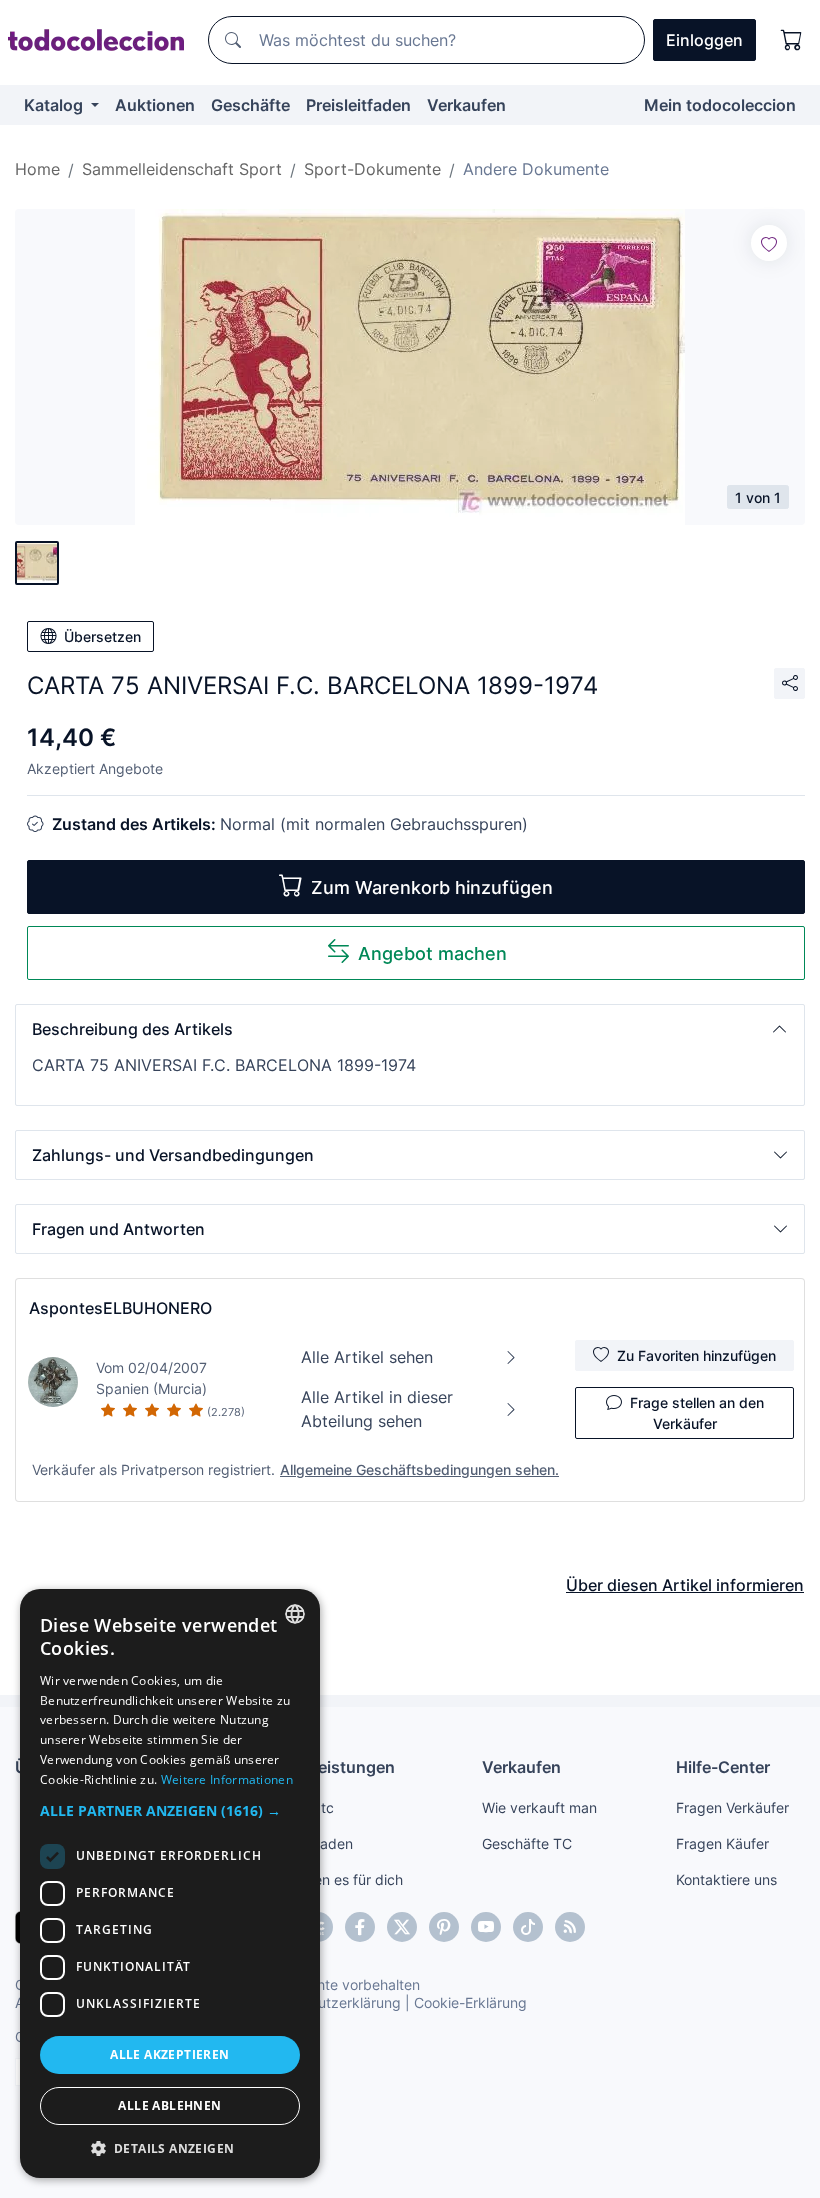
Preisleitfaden (358, 105)
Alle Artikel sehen (367, 1357)
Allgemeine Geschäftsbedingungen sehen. (419, 1469)
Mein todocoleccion (720, 105)
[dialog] (170, 1883)
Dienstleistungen (329, 1767)
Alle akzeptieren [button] (169, 2054)
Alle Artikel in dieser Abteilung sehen (377, 1409)
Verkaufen (466, 105)
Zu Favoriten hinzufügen (696, 1355)
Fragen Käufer (722, 1843)
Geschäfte (250, 105)
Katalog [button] (55, 105)
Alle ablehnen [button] (169, 2105)
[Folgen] (769, 243)
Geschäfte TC (527, 1843)
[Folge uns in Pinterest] (444, 1927)
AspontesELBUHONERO (120, 1308)
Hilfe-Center (723, 1767)
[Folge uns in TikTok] (528, 1927)
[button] (410, 1029)
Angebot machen (432, 953)
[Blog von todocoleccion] (570, 1927)
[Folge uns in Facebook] (360, 1927)
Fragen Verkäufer (732, 1807)
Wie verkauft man (539, 1807)
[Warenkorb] (792, 40)
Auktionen (155, 105)
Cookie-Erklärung (470, 2002)
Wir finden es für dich (333, 1879)
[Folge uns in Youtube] (486, 1927)
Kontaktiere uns (726, 1879)
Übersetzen (102, 636)
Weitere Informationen (227, 1779)
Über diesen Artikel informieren (685, 1585)
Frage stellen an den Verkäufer (697, 1413)
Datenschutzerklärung (328, 2002)
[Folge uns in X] (402, 1927)
